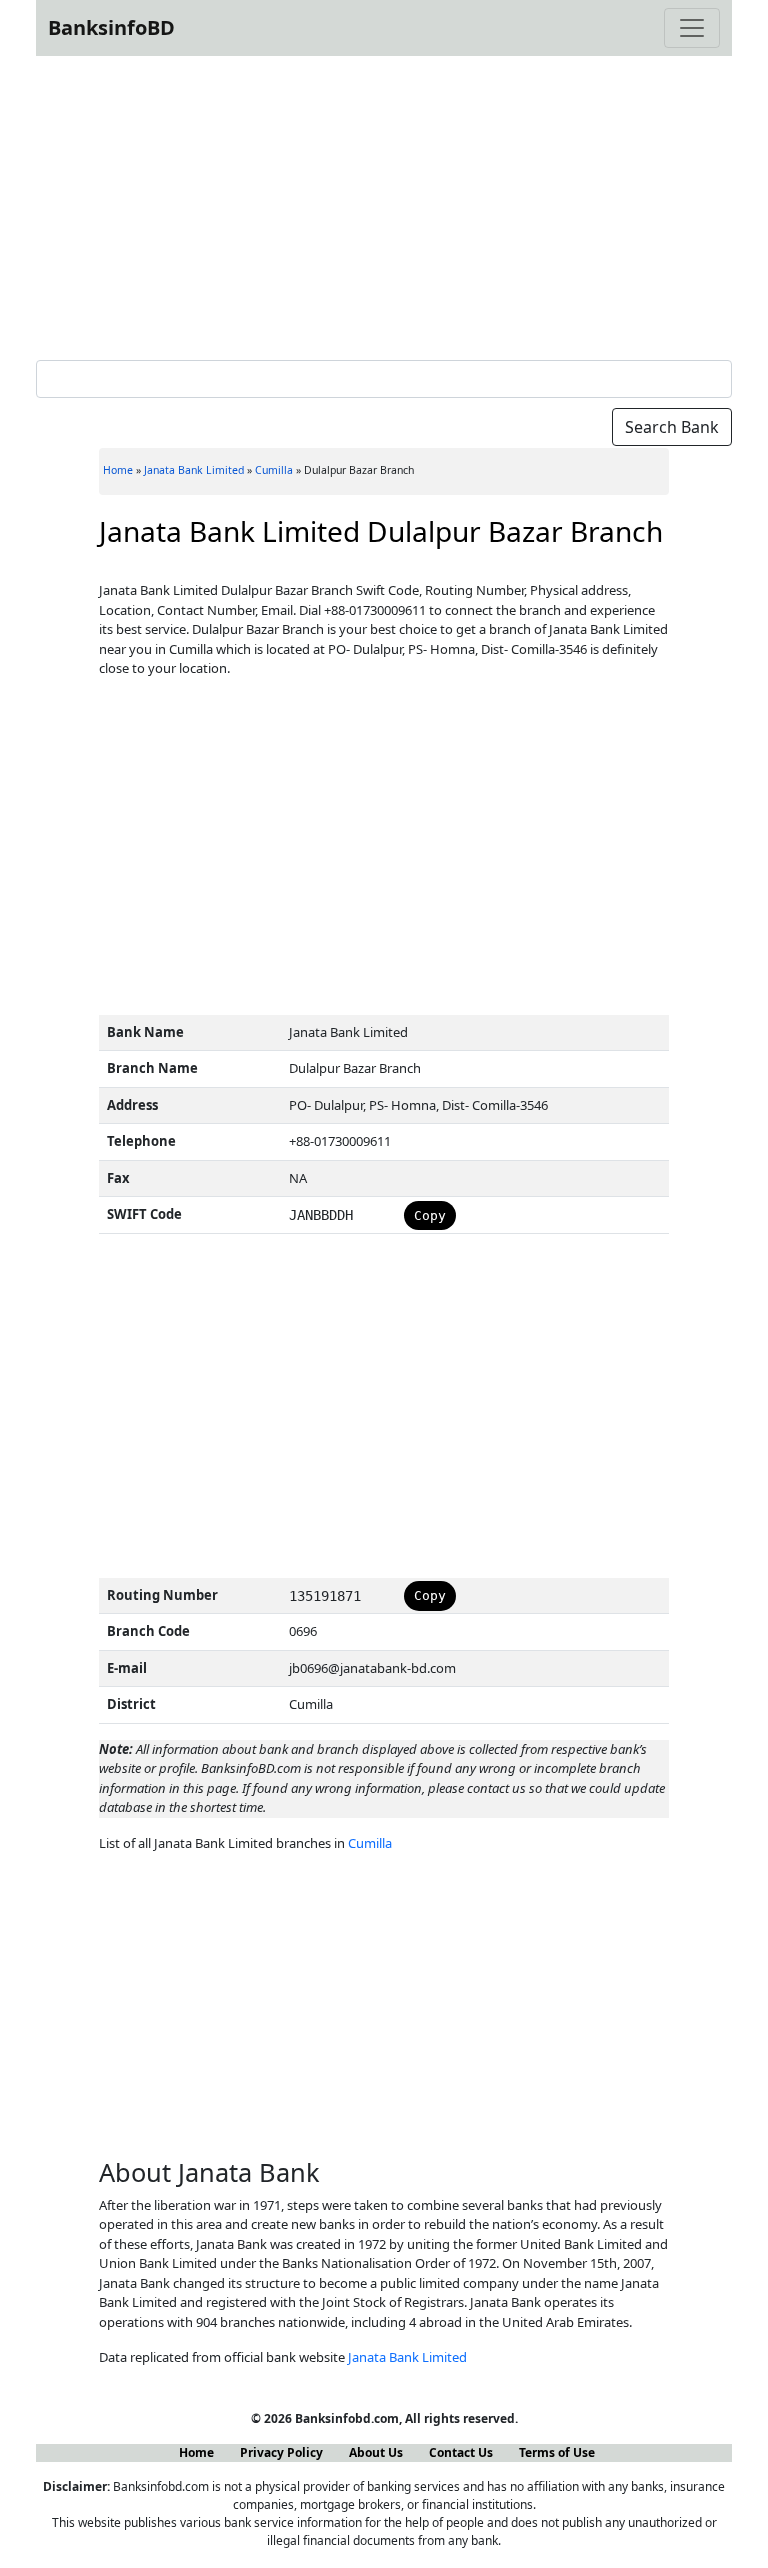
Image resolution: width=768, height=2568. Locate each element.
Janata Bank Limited (194, 470)
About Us (376, 2452)
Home (118, 470)
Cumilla (274, 470)
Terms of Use (557, 2452)
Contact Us (461, 2452)
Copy (430, 1215)
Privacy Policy (281, 2452)
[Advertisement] (384, 204)
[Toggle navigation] (692, 28)
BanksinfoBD (111, 27)
